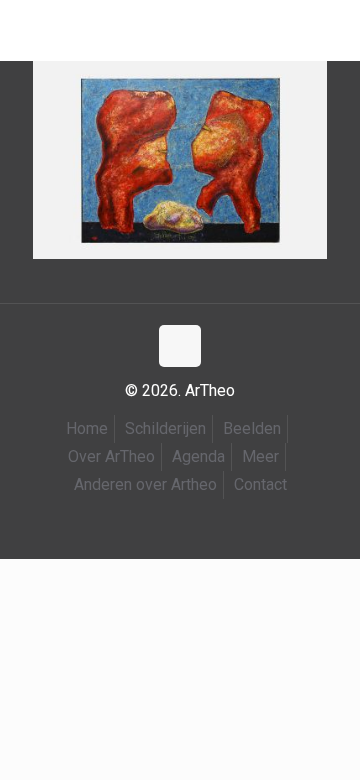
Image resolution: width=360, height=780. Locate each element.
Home (87, 428)
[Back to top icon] (180, 346)
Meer (260, 456)
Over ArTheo (111, 456)
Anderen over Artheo (145, 484)
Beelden (252, 428)
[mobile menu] (27, 30)
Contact (260, 484)
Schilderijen (165, 428)
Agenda (198, 456)
